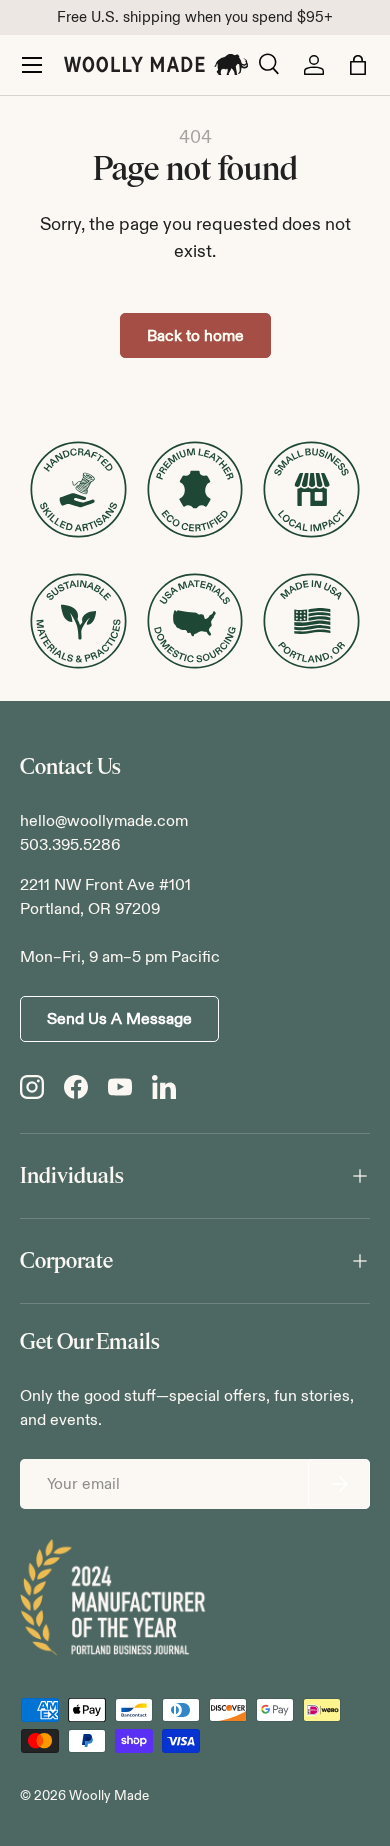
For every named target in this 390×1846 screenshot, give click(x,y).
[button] (358, 65)
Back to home (195, 335)
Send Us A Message (119, 1018)
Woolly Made (109, 1795)
